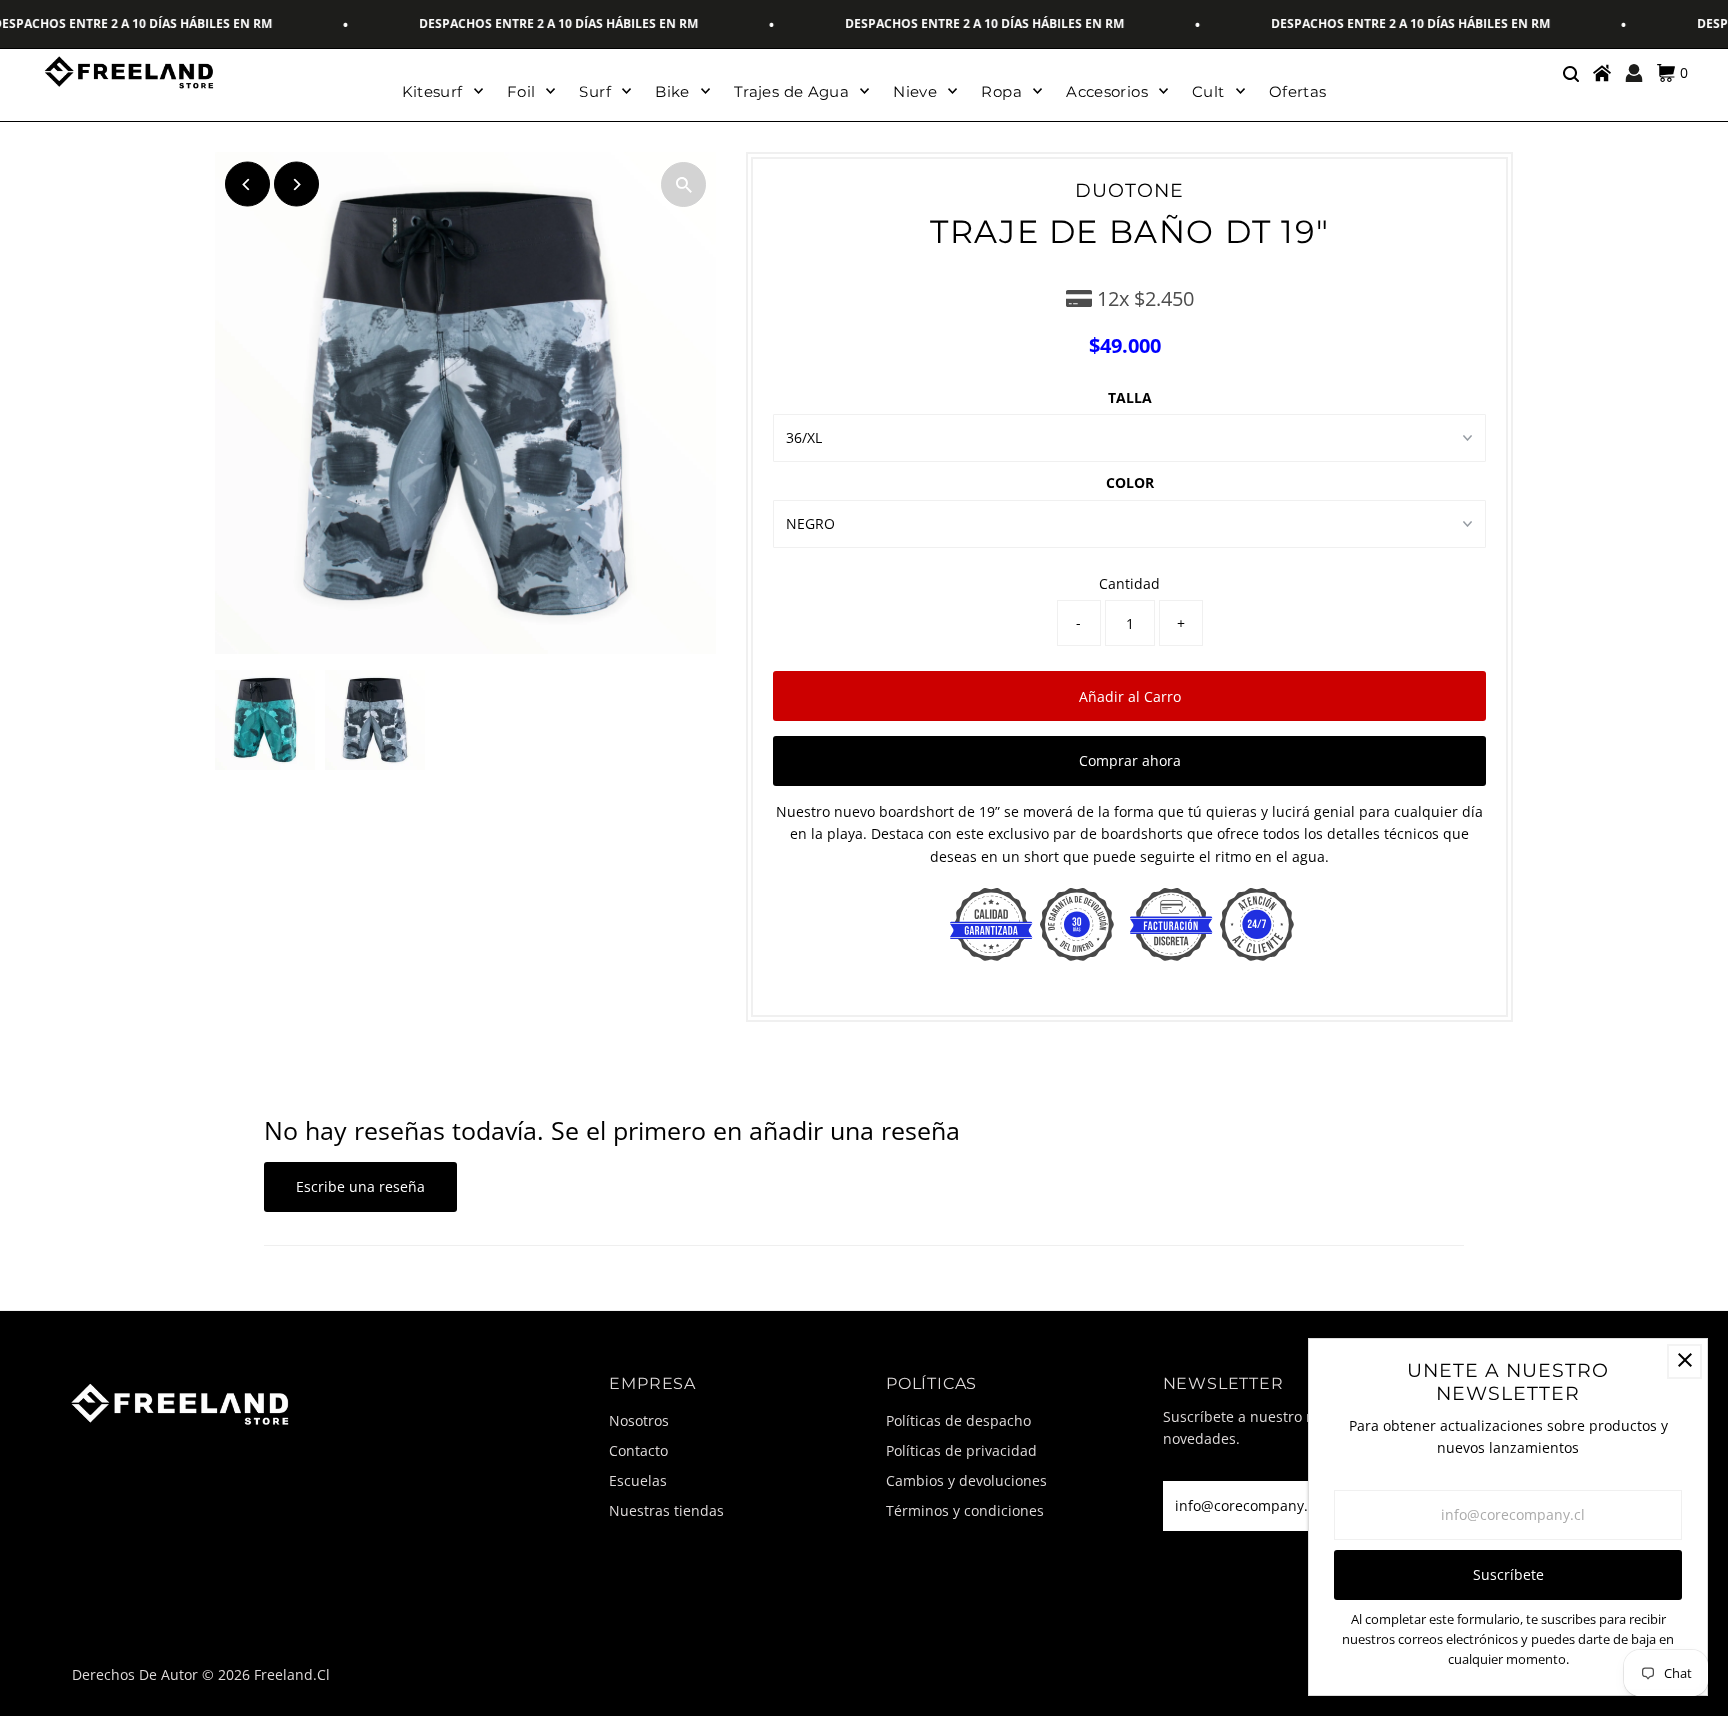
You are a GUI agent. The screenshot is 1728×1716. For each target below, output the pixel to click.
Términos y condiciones (965, 1510)
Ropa (1001, 91)
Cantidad (1129, 583)
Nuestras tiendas (666, 1510)
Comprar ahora (1130, 760)
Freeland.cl (292, 1674)
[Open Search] (1570, 73)
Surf (595, 91)
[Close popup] (1684, 1361)
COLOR (1130, 482)
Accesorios (1107, 91)
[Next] (296, 184)
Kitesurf (432, 91)
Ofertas (1298, 91)
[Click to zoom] (683, 184)
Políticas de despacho (958, 1420)
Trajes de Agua (791, 91)
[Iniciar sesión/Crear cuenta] (1634, 73)
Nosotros (639, 1420)
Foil (521, 91)
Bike (672, 91)
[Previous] (247, 184)
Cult (1208, 91)
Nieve (915, 91)
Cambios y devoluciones (966, 1480)
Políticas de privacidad (961, 1450)
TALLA (1130, 397)
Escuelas (638, 1480)
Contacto (638, 1450)
